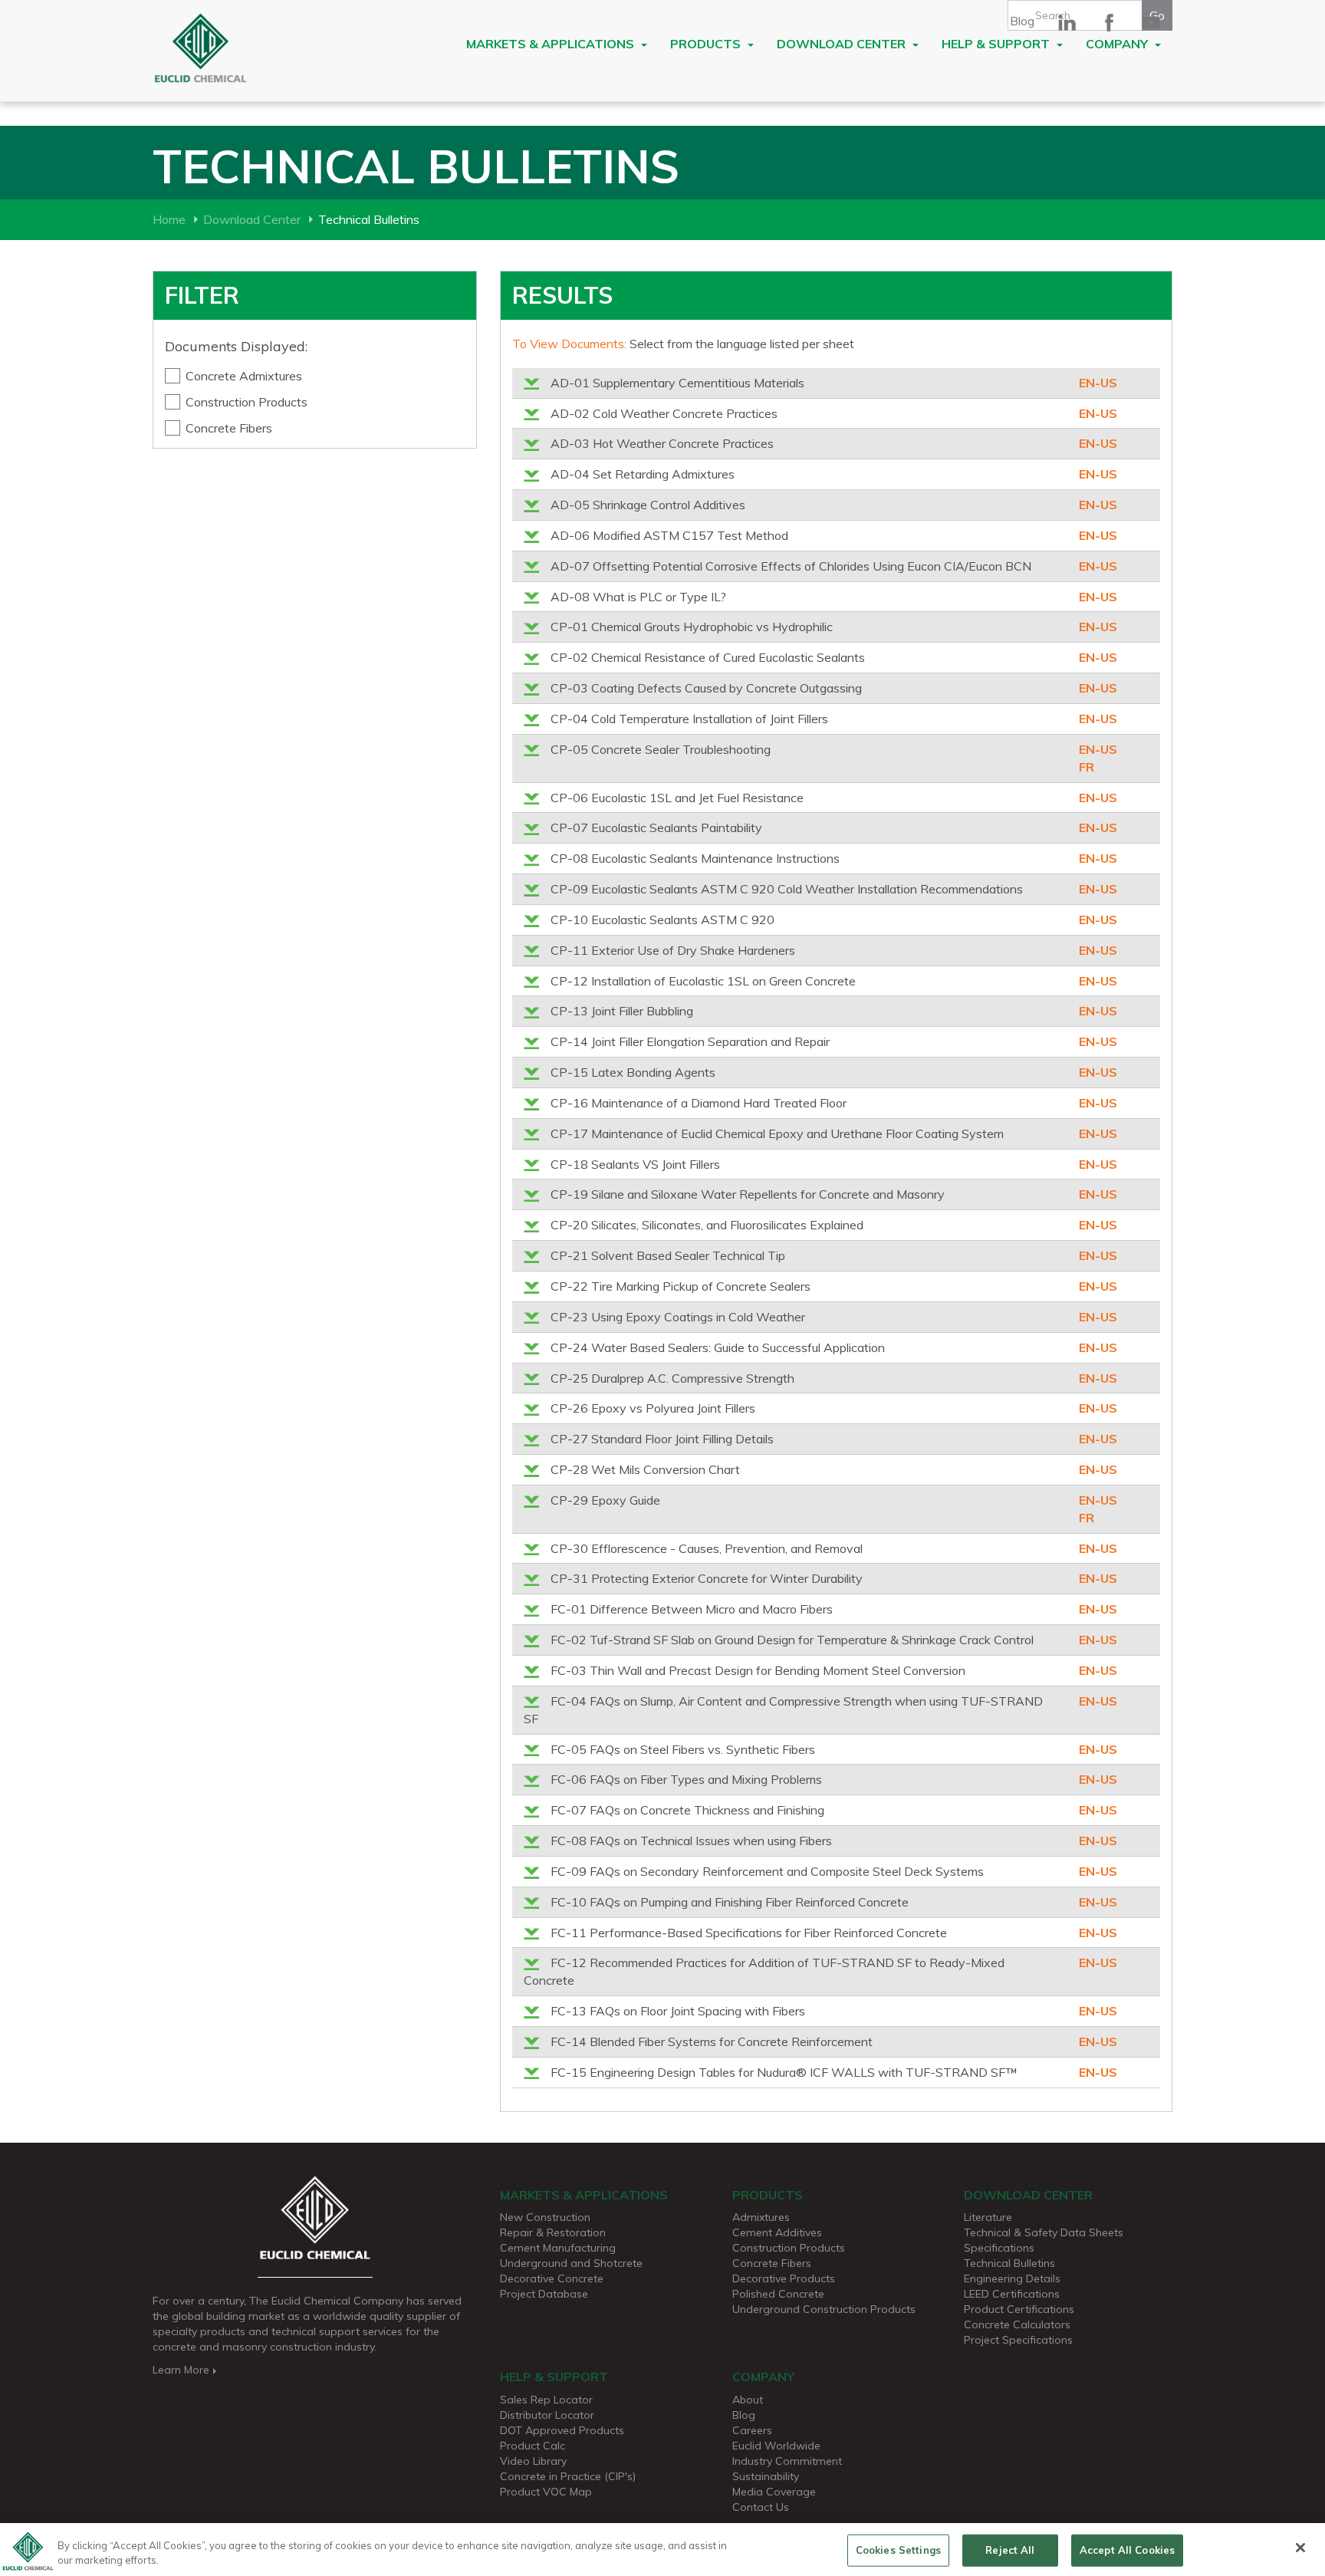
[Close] (1300, 2548)
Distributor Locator (547, 2415)
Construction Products (247, 402)
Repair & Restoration (553, 2232)
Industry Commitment (787, 2461)
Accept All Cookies (1127, 2550)
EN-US (1098, 383)
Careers (752, 2430)
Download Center (843, 44)
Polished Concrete (778, 2294)
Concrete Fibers (229, 428)
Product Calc (533, 2446)
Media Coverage (774, 2492)
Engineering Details (1012, 2278)
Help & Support (997, 44)
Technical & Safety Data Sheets (1044, 2232)
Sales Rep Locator (546, 2400)
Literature (988, 2217)
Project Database (544, 2294)
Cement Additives (777, 2232)
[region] (662, 2550)
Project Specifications (1018, 2340)
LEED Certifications (1012, 2294)
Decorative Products (784, 2278)
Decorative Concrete (552, 2278)
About (748, 2400)
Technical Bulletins (1009, 2263)
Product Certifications (1019, 2309)
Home (169, 219)
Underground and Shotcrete (571, 2263)
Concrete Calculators (1017, 2324)
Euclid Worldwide (776, 2446)
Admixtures (761, 2217)
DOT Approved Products (562, 2430)
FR (1087, 767)
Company (1118, 44)
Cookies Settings (898, 2550)
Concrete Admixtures (244, 376)
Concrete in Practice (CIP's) (568, 2476)
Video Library (533, 2461)
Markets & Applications (552, 44)
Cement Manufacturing (558, 2248)
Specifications (999, 2248)
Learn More (181, 2370)
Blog (1022, 21)
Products (707, 44)
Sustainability (766, 2476)
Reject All (1010, 2550)
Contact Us (761, 2507)
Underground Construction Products (824, 2309)
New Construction (545, 2217)
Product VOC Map (546, 2492)
